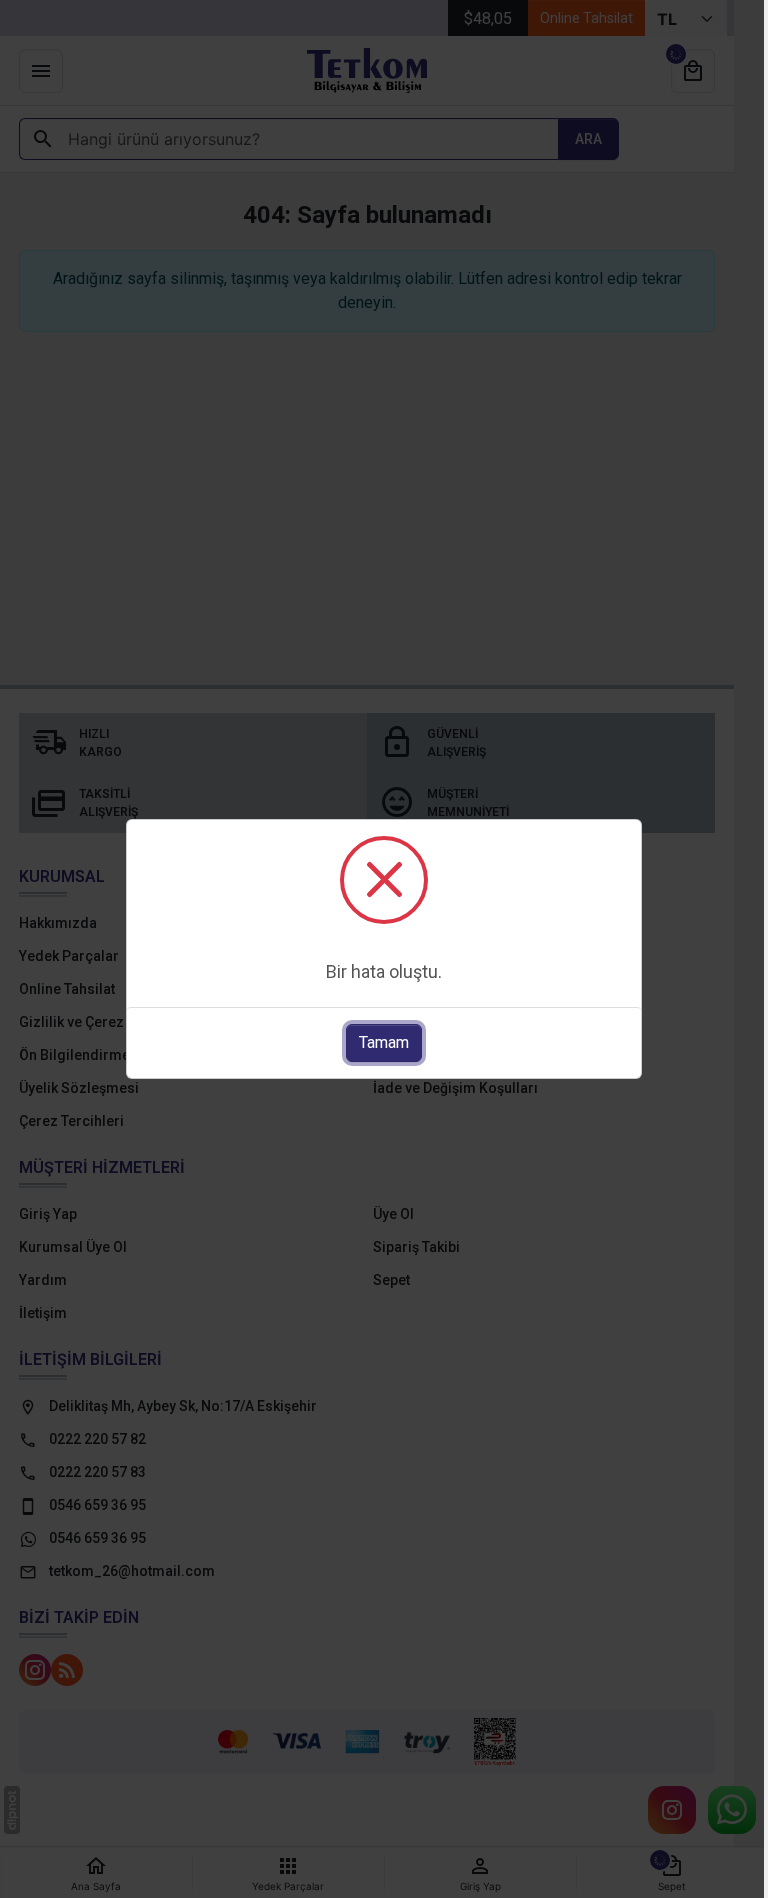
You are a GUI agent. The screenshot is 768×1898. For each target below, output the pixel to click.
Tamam (384, 1042)
